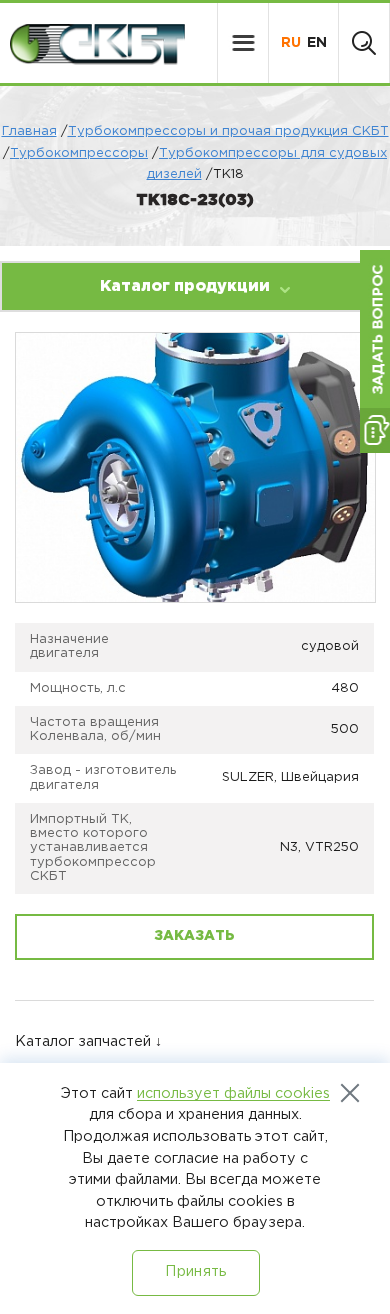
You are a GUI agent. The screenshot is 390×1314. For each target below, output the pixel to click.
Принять (195, 1271)
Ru (291, 43)
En (317, 43)
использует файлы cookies (233, 1093)
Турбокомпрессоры (79, 153)
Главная (29, 131)
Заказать (194, 936)
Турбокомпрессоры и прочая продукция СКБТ (228, 131)
